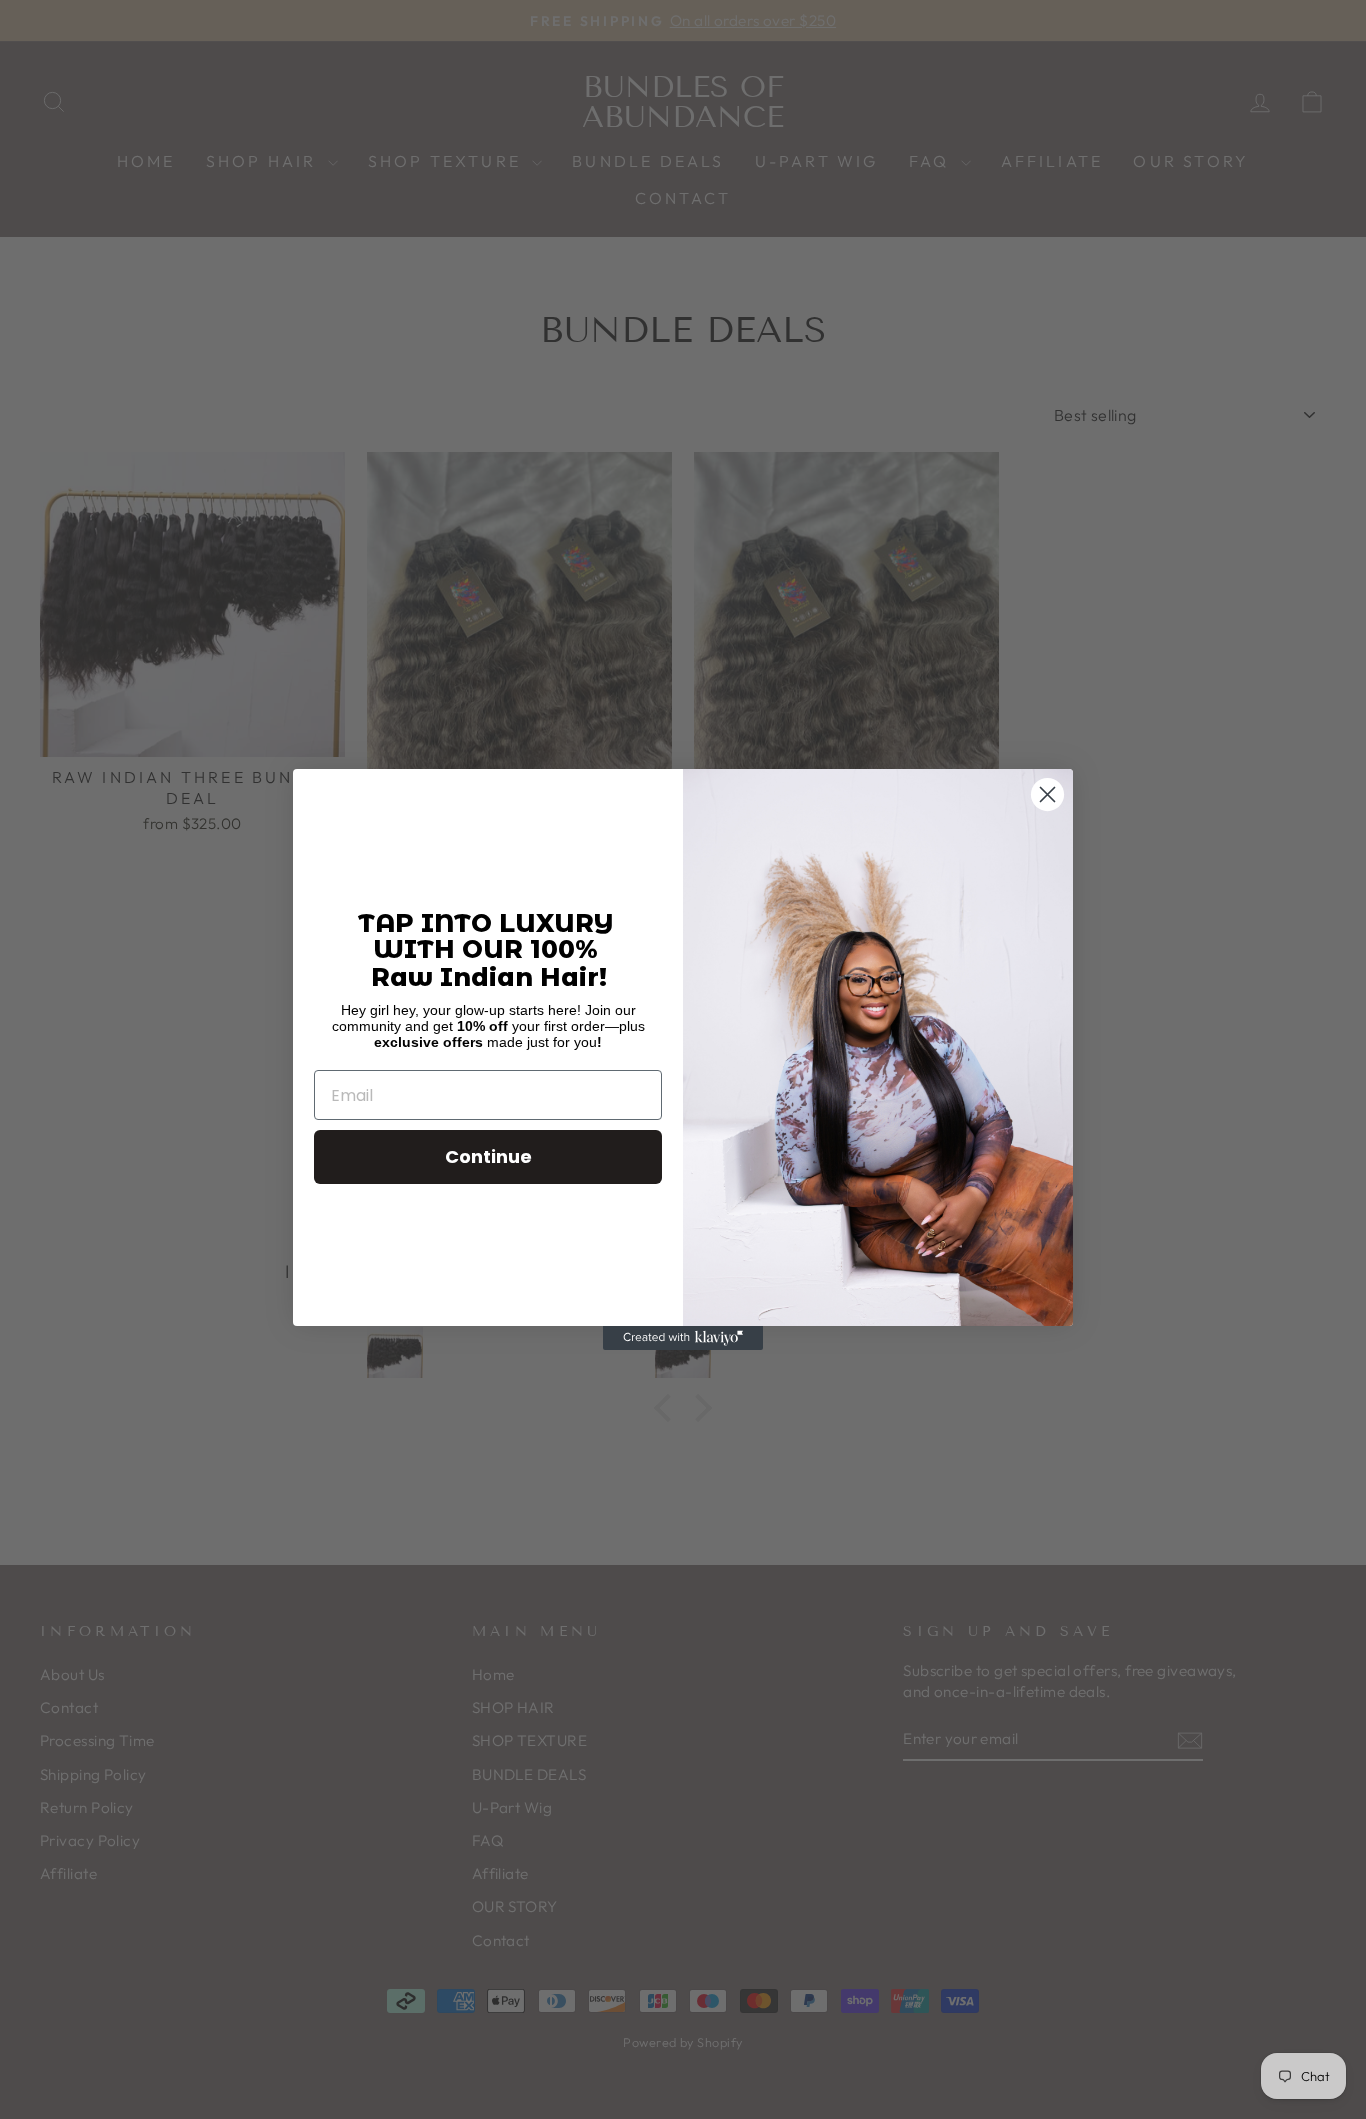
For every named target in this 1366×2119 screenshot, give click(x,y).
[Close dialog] (1047, 794)
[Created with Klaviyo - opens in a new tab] (683, 1338)
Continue (488, 1156)
